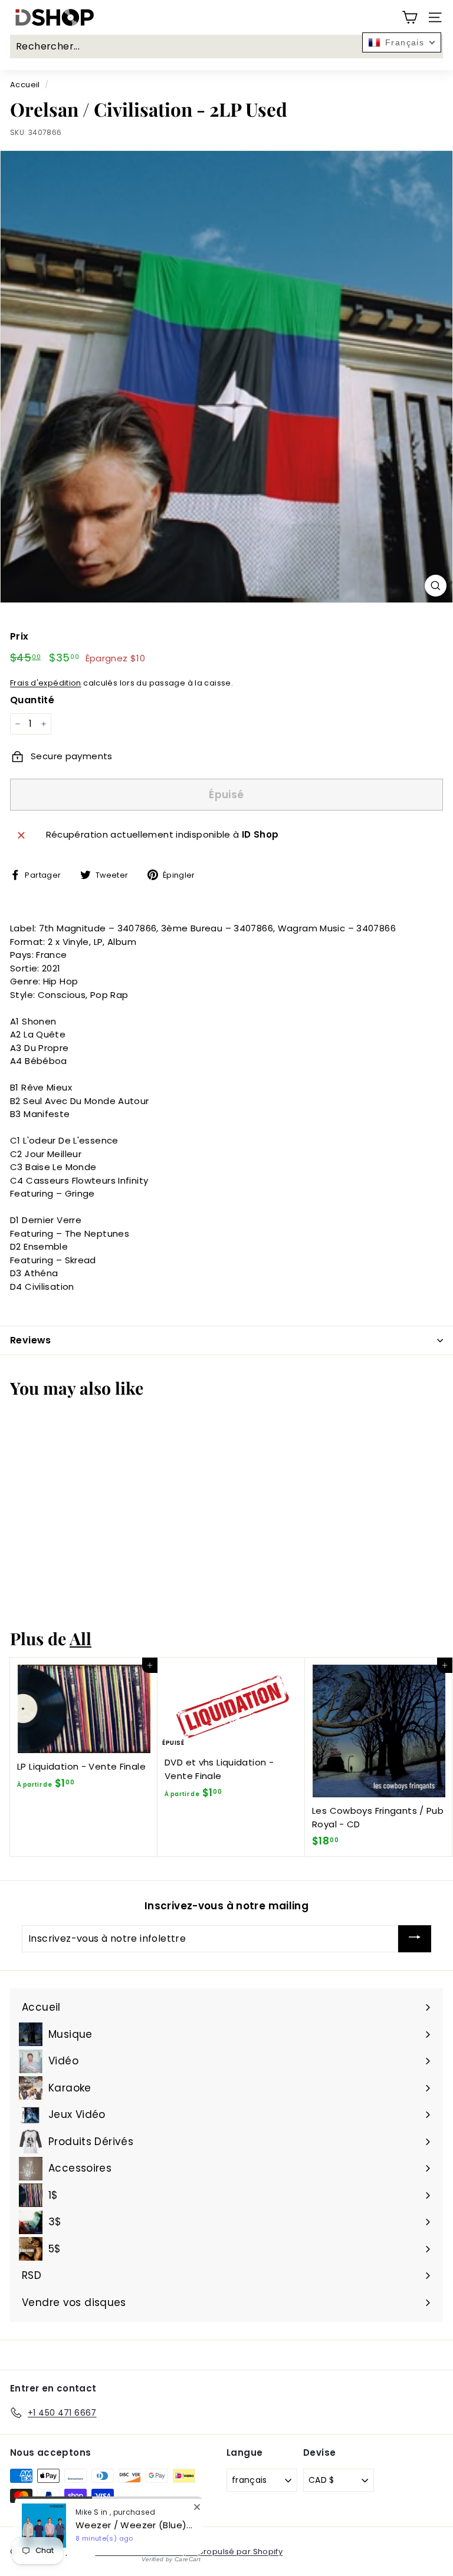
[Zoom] (436, 586)
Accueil (25, 85)
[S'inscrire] (415, 1939)
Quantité (32, 700)
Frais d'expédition (46, 683)
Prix (19, 636)
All (81, 1638)
